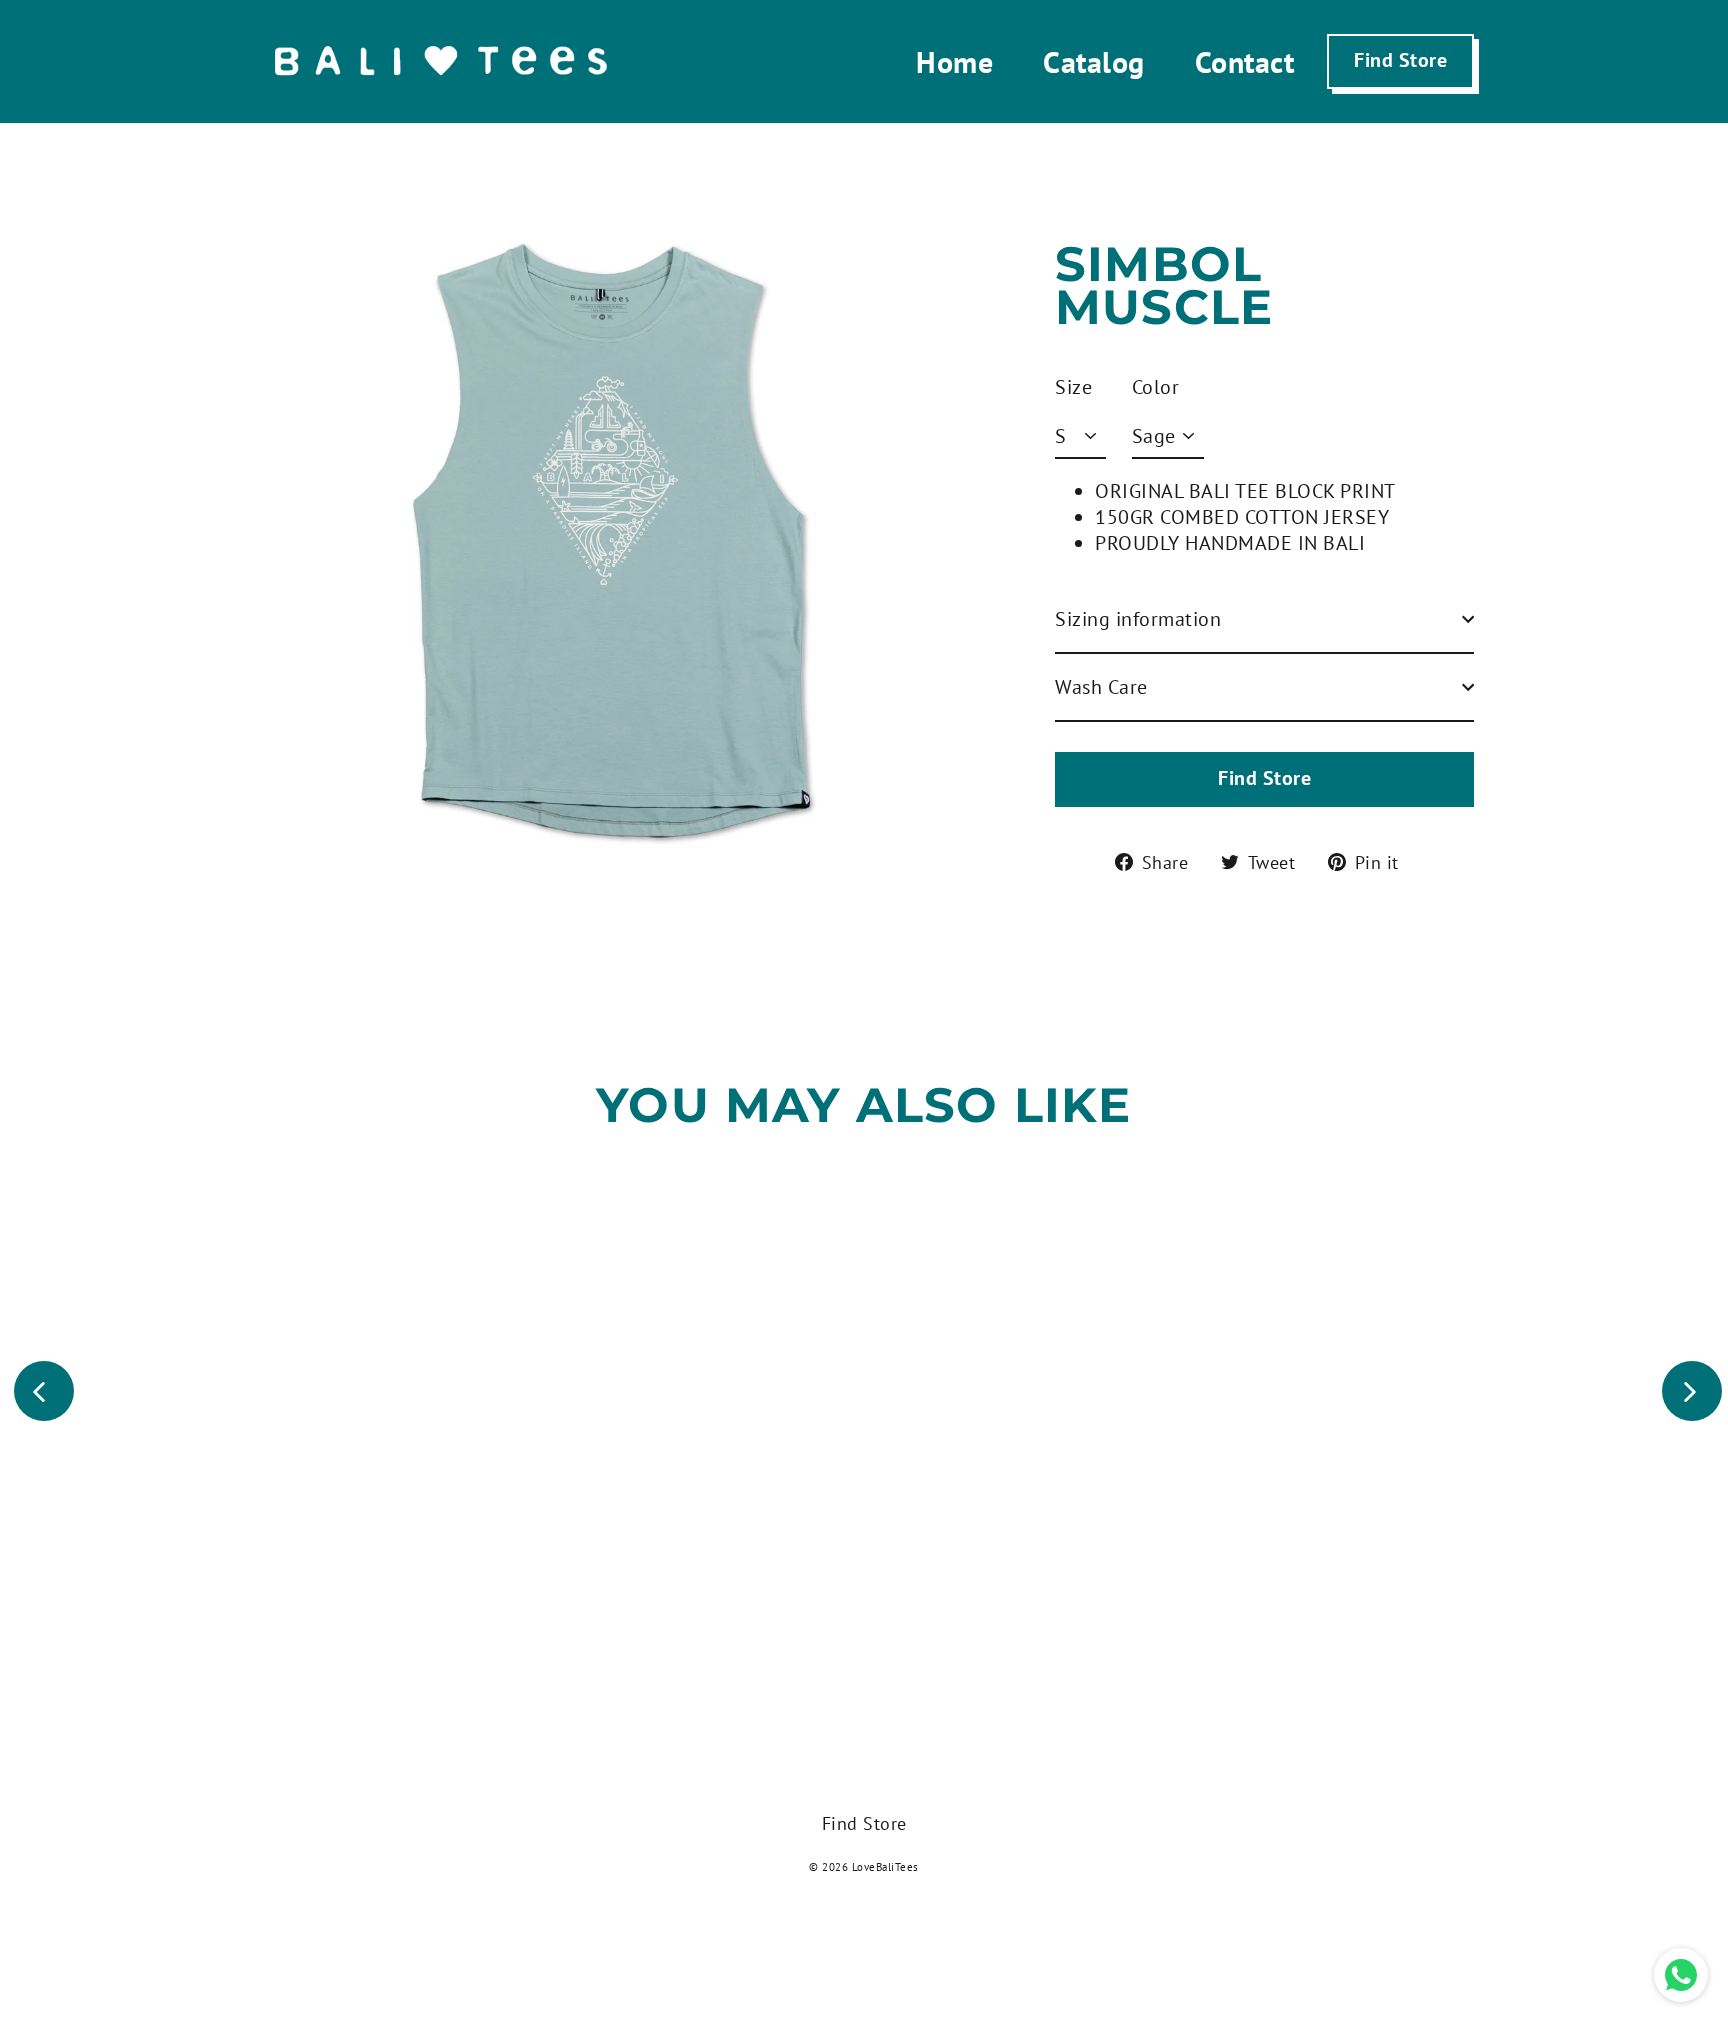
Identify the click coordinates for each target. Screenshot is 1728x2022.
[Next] (1692, 1391)
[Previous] (44, 1391)
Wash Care (1101, 687)
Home (954, 61)
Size (1073, 387)
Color (1156, 387)
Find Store (1400, 60)
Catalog (1094, 61)
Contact (1245, 61)
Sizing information (1138, 619)
